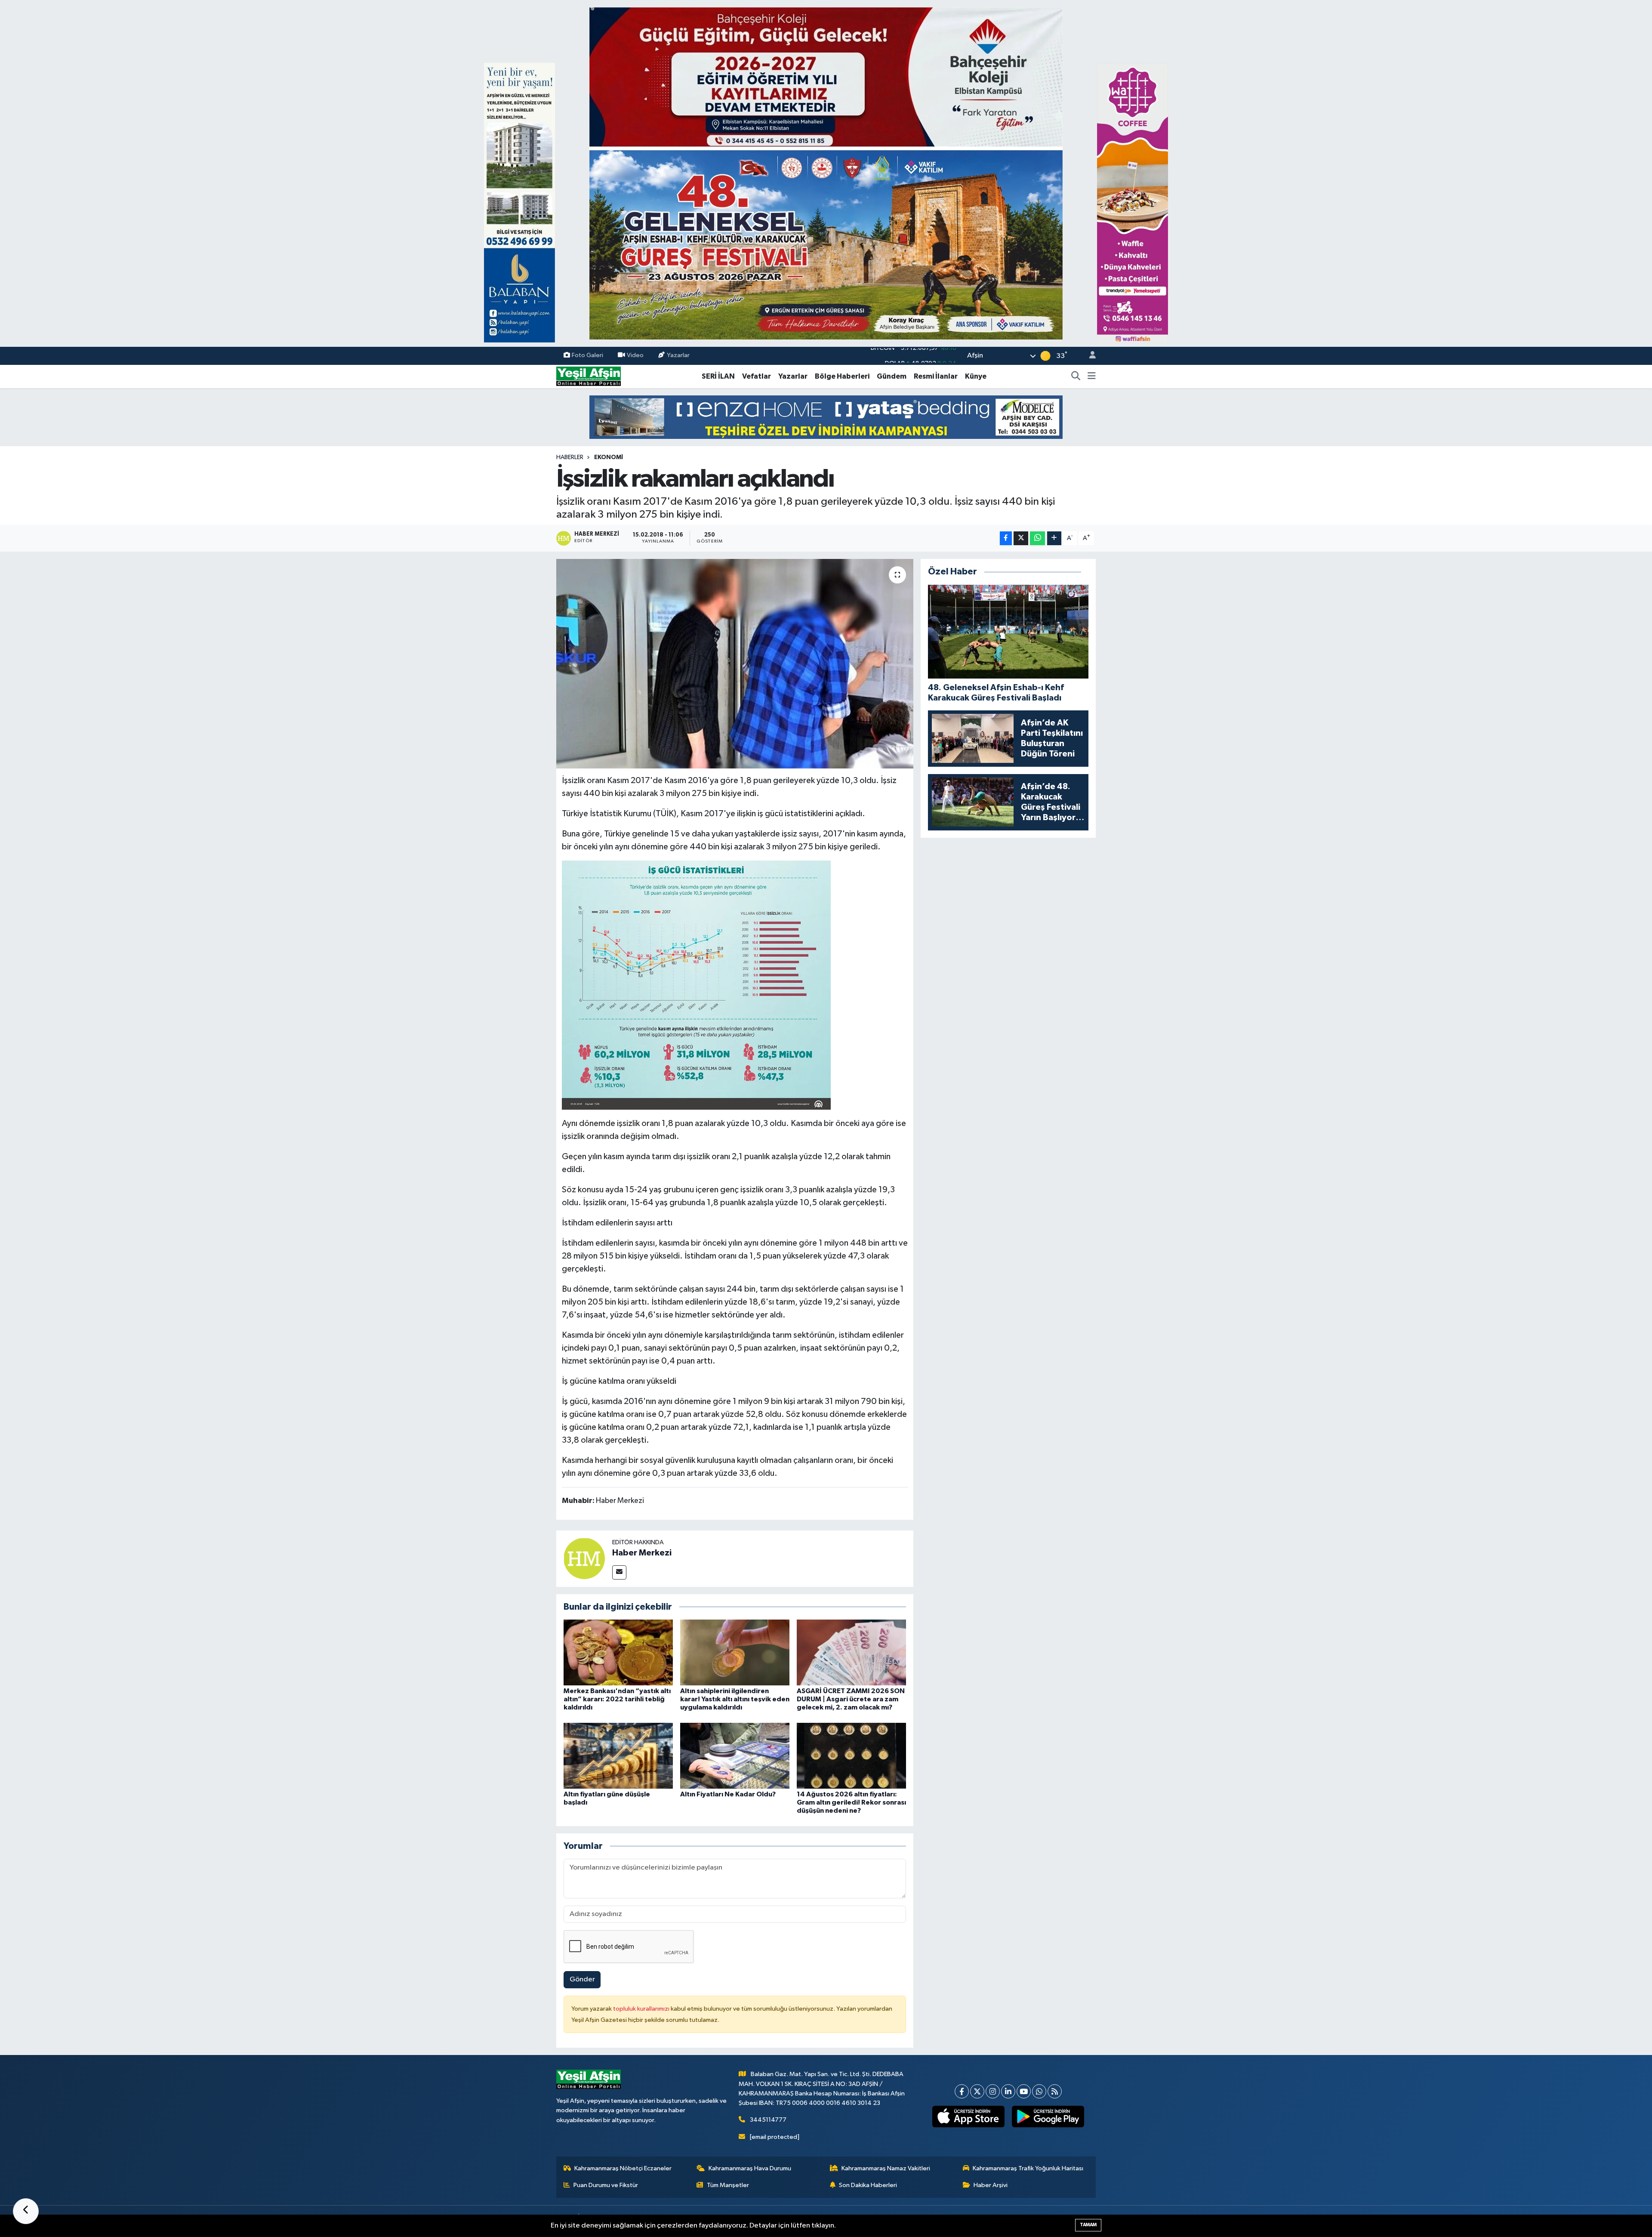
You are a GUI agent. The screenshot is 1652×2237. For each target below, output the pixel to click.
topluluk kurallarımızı (642, 2009)
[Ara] (1076, 376)
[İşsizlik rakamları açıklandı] (735, 664)
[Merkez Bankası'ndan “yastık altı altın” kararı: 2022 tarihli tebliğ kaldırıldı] (618, 1652)
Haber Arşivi (991, 2185)
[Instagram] (993, 2091)
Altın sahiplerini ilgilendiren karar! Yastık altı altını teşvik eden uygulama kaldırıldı (735, 1699)
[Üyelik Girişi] (1089, 356)
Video (635, 356)
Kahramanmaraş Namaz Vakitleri (886, 2168)
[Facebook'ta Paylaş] (1006, 538)
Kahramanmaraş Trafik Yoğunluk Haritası (1028, 2168)
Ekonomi (609, 457)
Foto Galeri (587, 356)
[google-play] (1048, 2117)
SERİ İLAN (718, 376)
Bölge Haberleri (842, 376)
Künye (976, 376)
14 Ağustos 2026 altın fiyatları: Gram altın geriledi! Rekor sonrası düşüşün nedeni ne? (851, 1802)
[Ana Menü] (1092, 376)
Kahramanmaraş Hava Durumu (750, 2168)
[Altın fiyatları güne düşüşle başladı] (618, 1755)
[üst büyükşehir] (826, 173)
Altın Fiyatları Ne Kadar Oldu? (728, 1794)
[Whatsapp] (1039, 2091)
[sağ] (1133, 202)
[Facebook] (962, 2091)
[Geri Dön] (26, 2211)
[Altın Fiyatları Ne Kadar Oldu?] (735, 1755)
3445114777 (768, 2120)
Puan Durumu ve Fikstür (606, 2185)
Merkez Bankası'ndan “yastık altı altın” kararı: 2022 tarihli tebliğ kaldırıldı (617, 1699)
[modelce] (826, 417)
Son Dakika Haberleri (868, 2185)
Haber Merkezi (642, 1553)
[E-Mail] (619, 1572)
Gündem (892, 376)
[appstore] (969, 2117)
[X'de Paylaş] (1021, 538)
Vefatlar (757, 376)
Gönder (582, 1979)
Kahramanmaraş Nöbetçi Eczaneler (623, 2168)
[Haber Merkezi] (584, 1559)
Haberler (570, 457)
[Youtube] (1024, 2091)
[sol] (519, 202)
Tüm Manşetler (728, 2185)
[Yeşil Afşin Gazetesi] (589, 376)
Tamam (1088, 2225)
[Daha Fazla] (1054, 538)
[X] (977, 2091)
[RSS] (1055, 2091)
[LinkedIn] (1008, 2091)
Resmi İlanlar (936, 376)
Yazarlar (678, 356)
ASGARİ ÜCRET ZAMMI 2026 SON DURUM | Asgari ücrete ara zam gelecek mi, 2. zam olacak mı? (851, 1699)
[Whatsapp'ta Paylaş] (1037, 538)
